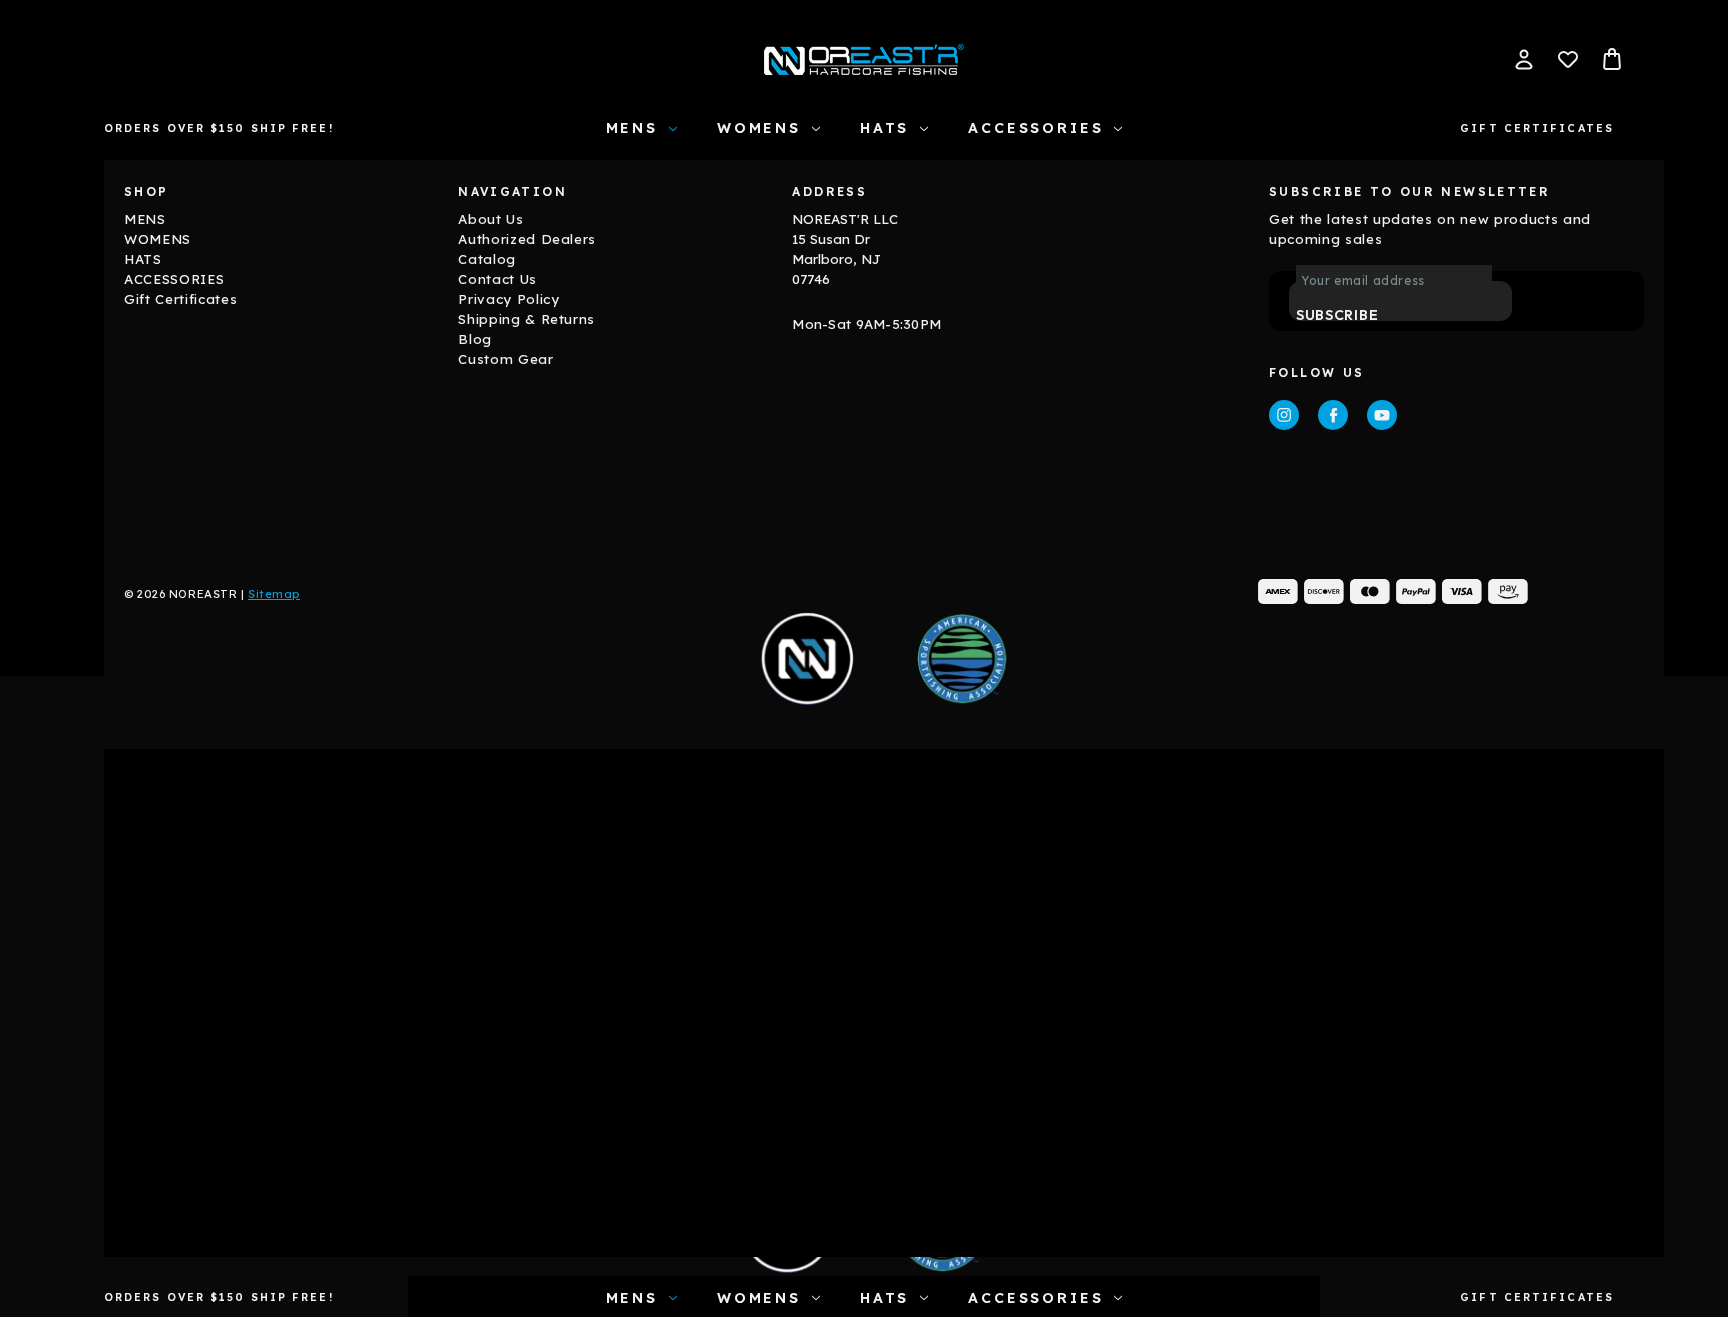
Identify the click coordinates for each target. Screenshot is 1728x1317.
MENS (632, 128)
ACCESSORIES (1035, 128)
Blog (475, 339)
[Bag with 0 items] (1612, 59)
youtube (1382, 415)
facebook (1333, 415)
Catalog (487, 259)
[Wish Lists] (1568, 59)
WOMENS (759, 128)
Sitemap (274, 594)
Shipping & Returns (526, 319)
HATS (884, 128)
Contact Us (497, 279)
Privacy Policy (508, 299)
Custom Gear (505, 359)
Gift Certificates (1537, 128)
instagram (1284, 415)
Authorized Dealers (527, 239)
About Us (490, 219)
